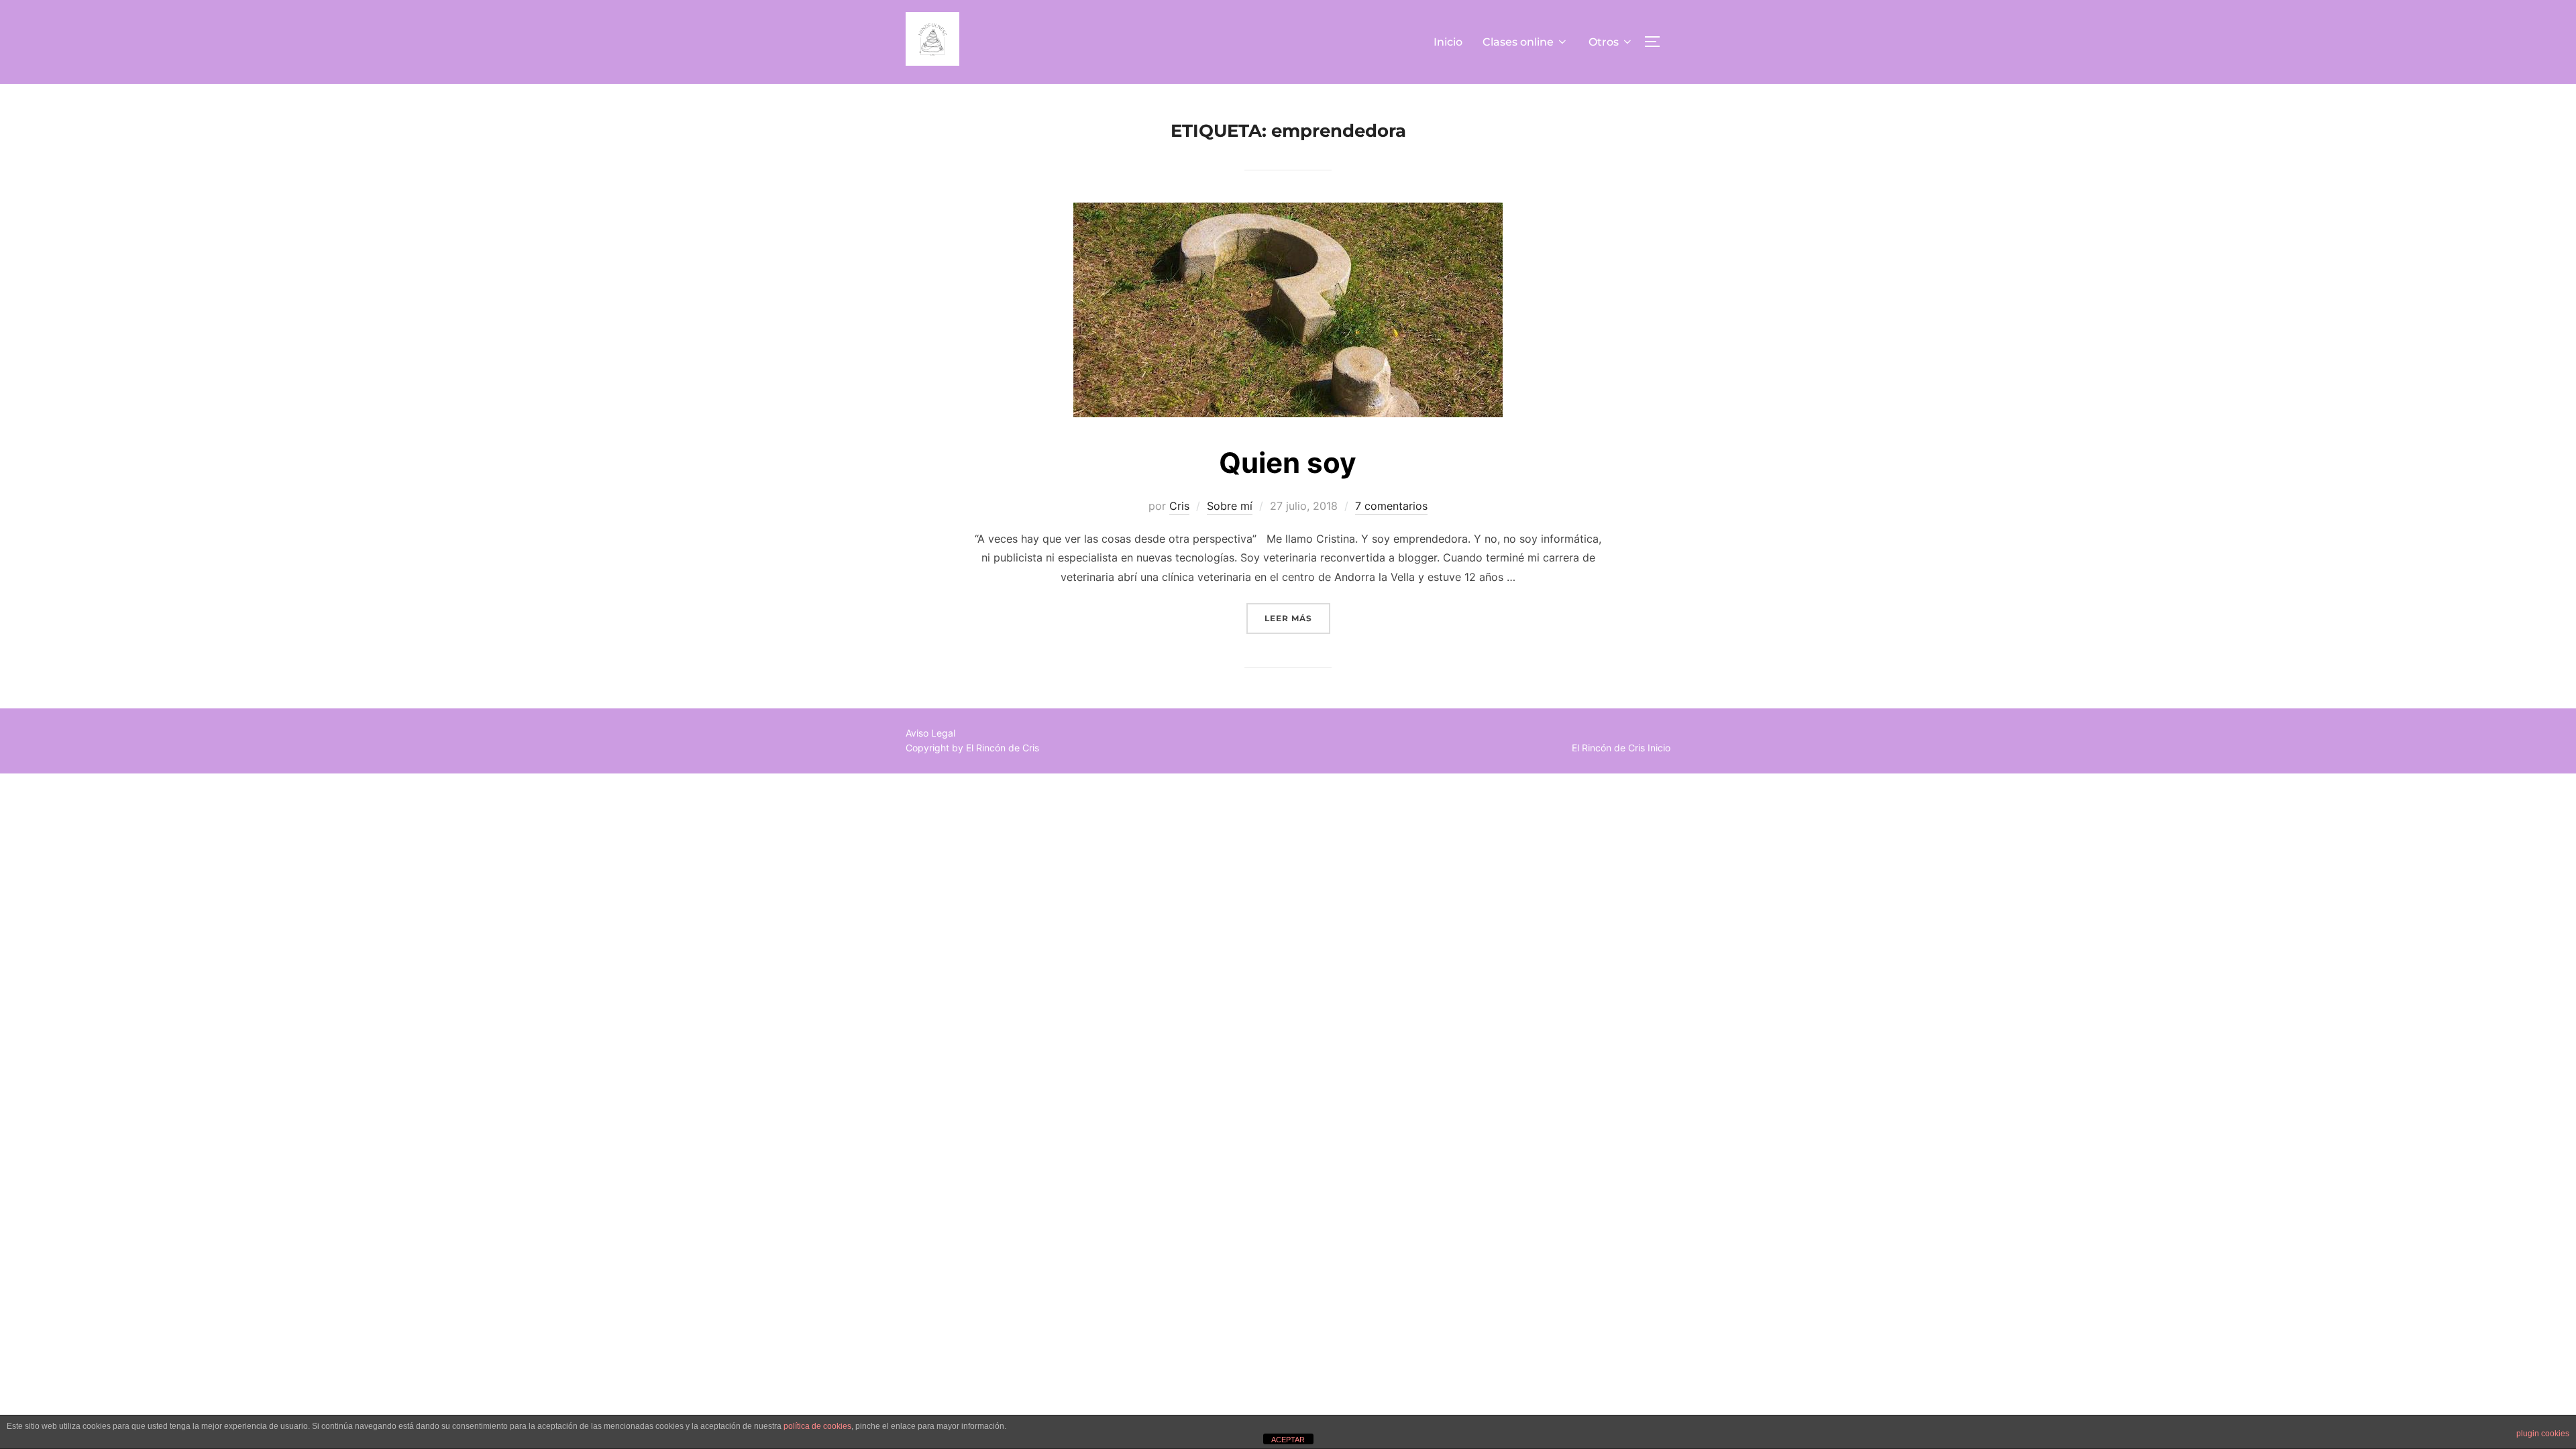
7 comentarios (1391, 506)
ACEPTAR (1288, 1440)
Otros (1604, 42)
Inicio (1448, 42)
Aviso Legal (930, 733)
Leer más (1297, 618)
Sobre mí (1230, 506)
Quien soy (1288, 463)
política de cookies (817, 1426)
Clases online (1518, 42)
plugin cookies (2543, 1434)
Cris (1179, 506)
